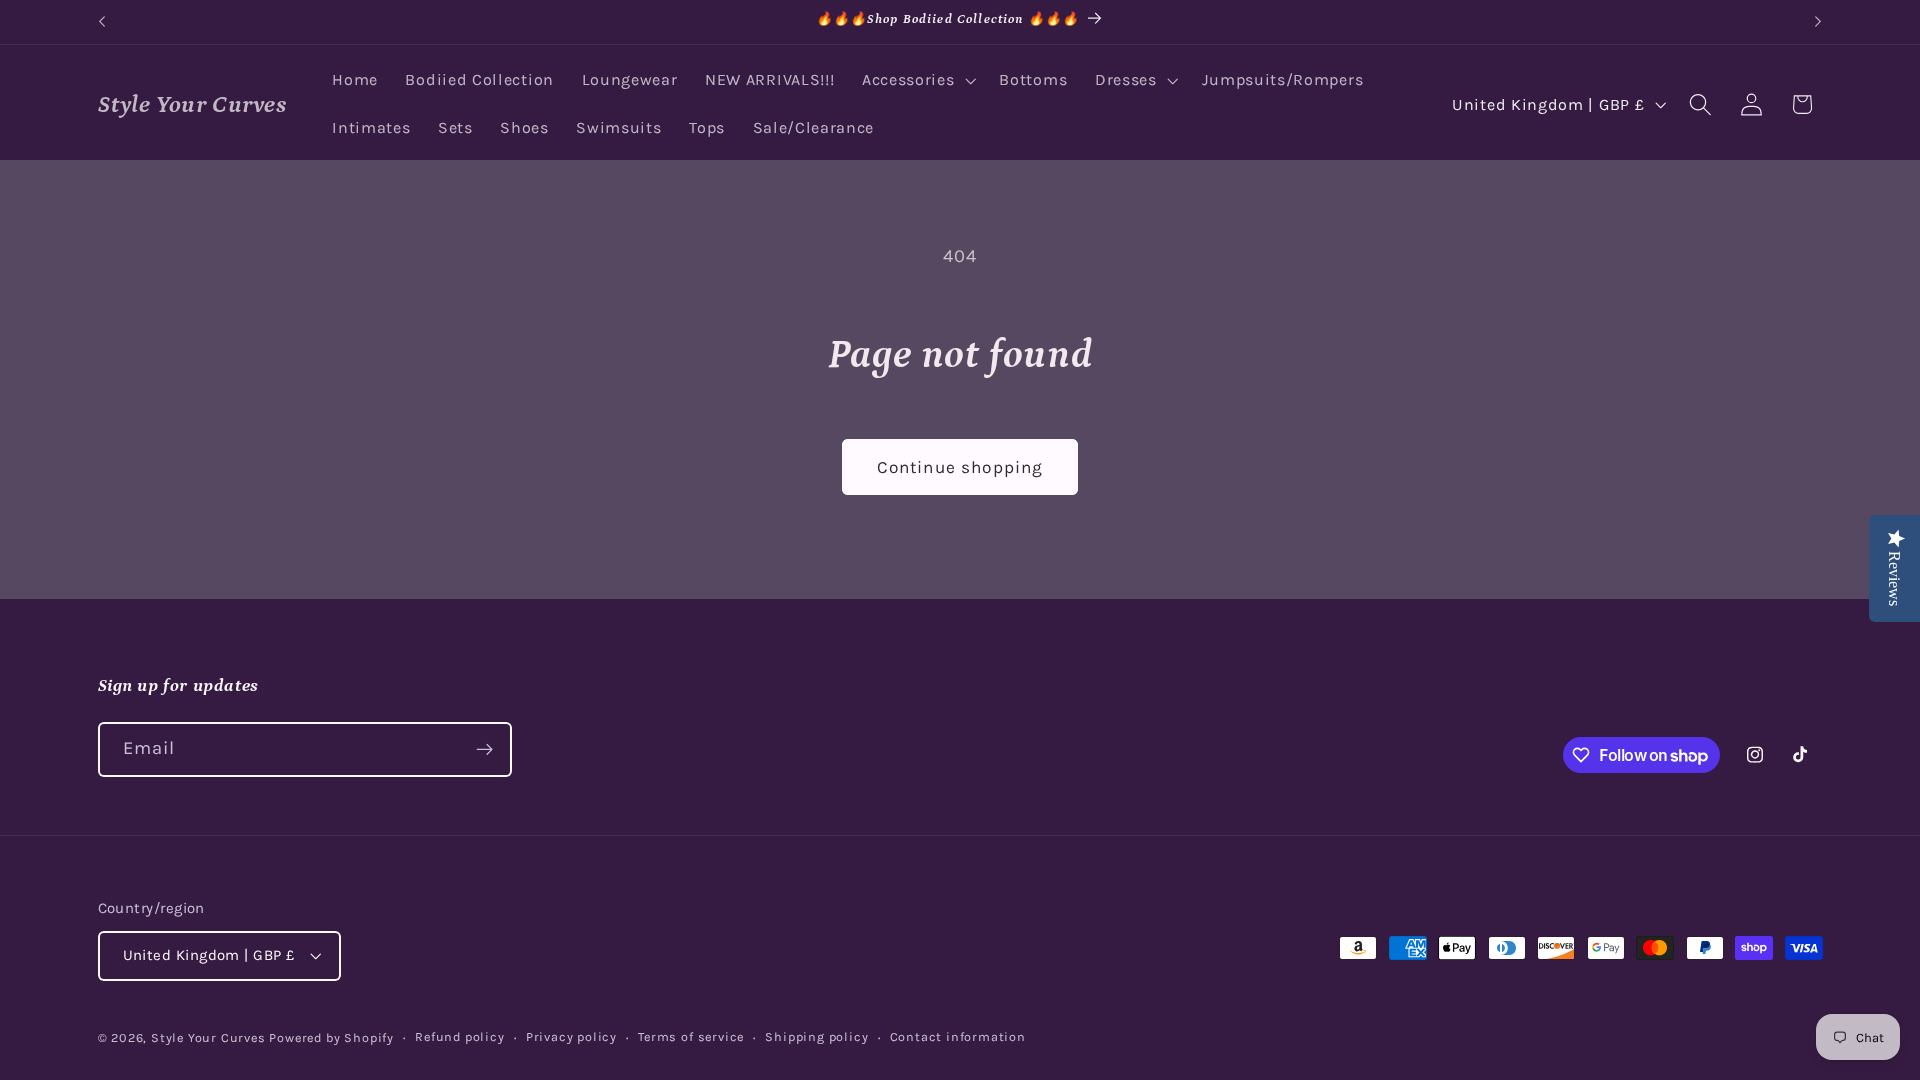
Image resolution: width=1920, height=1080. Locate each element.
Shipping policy (816, 1036)
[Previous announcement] (102, 22)
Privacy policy (571, 1036)
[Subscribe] (484, 750)
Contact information (958, 1036)
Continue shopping (960, 467)
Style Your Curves (208, 1037)
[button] (916, 81)
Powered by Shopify (331, 1037)
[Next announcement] (1818, 22)
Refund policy (459, 1036)
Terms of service (691, 1036)
